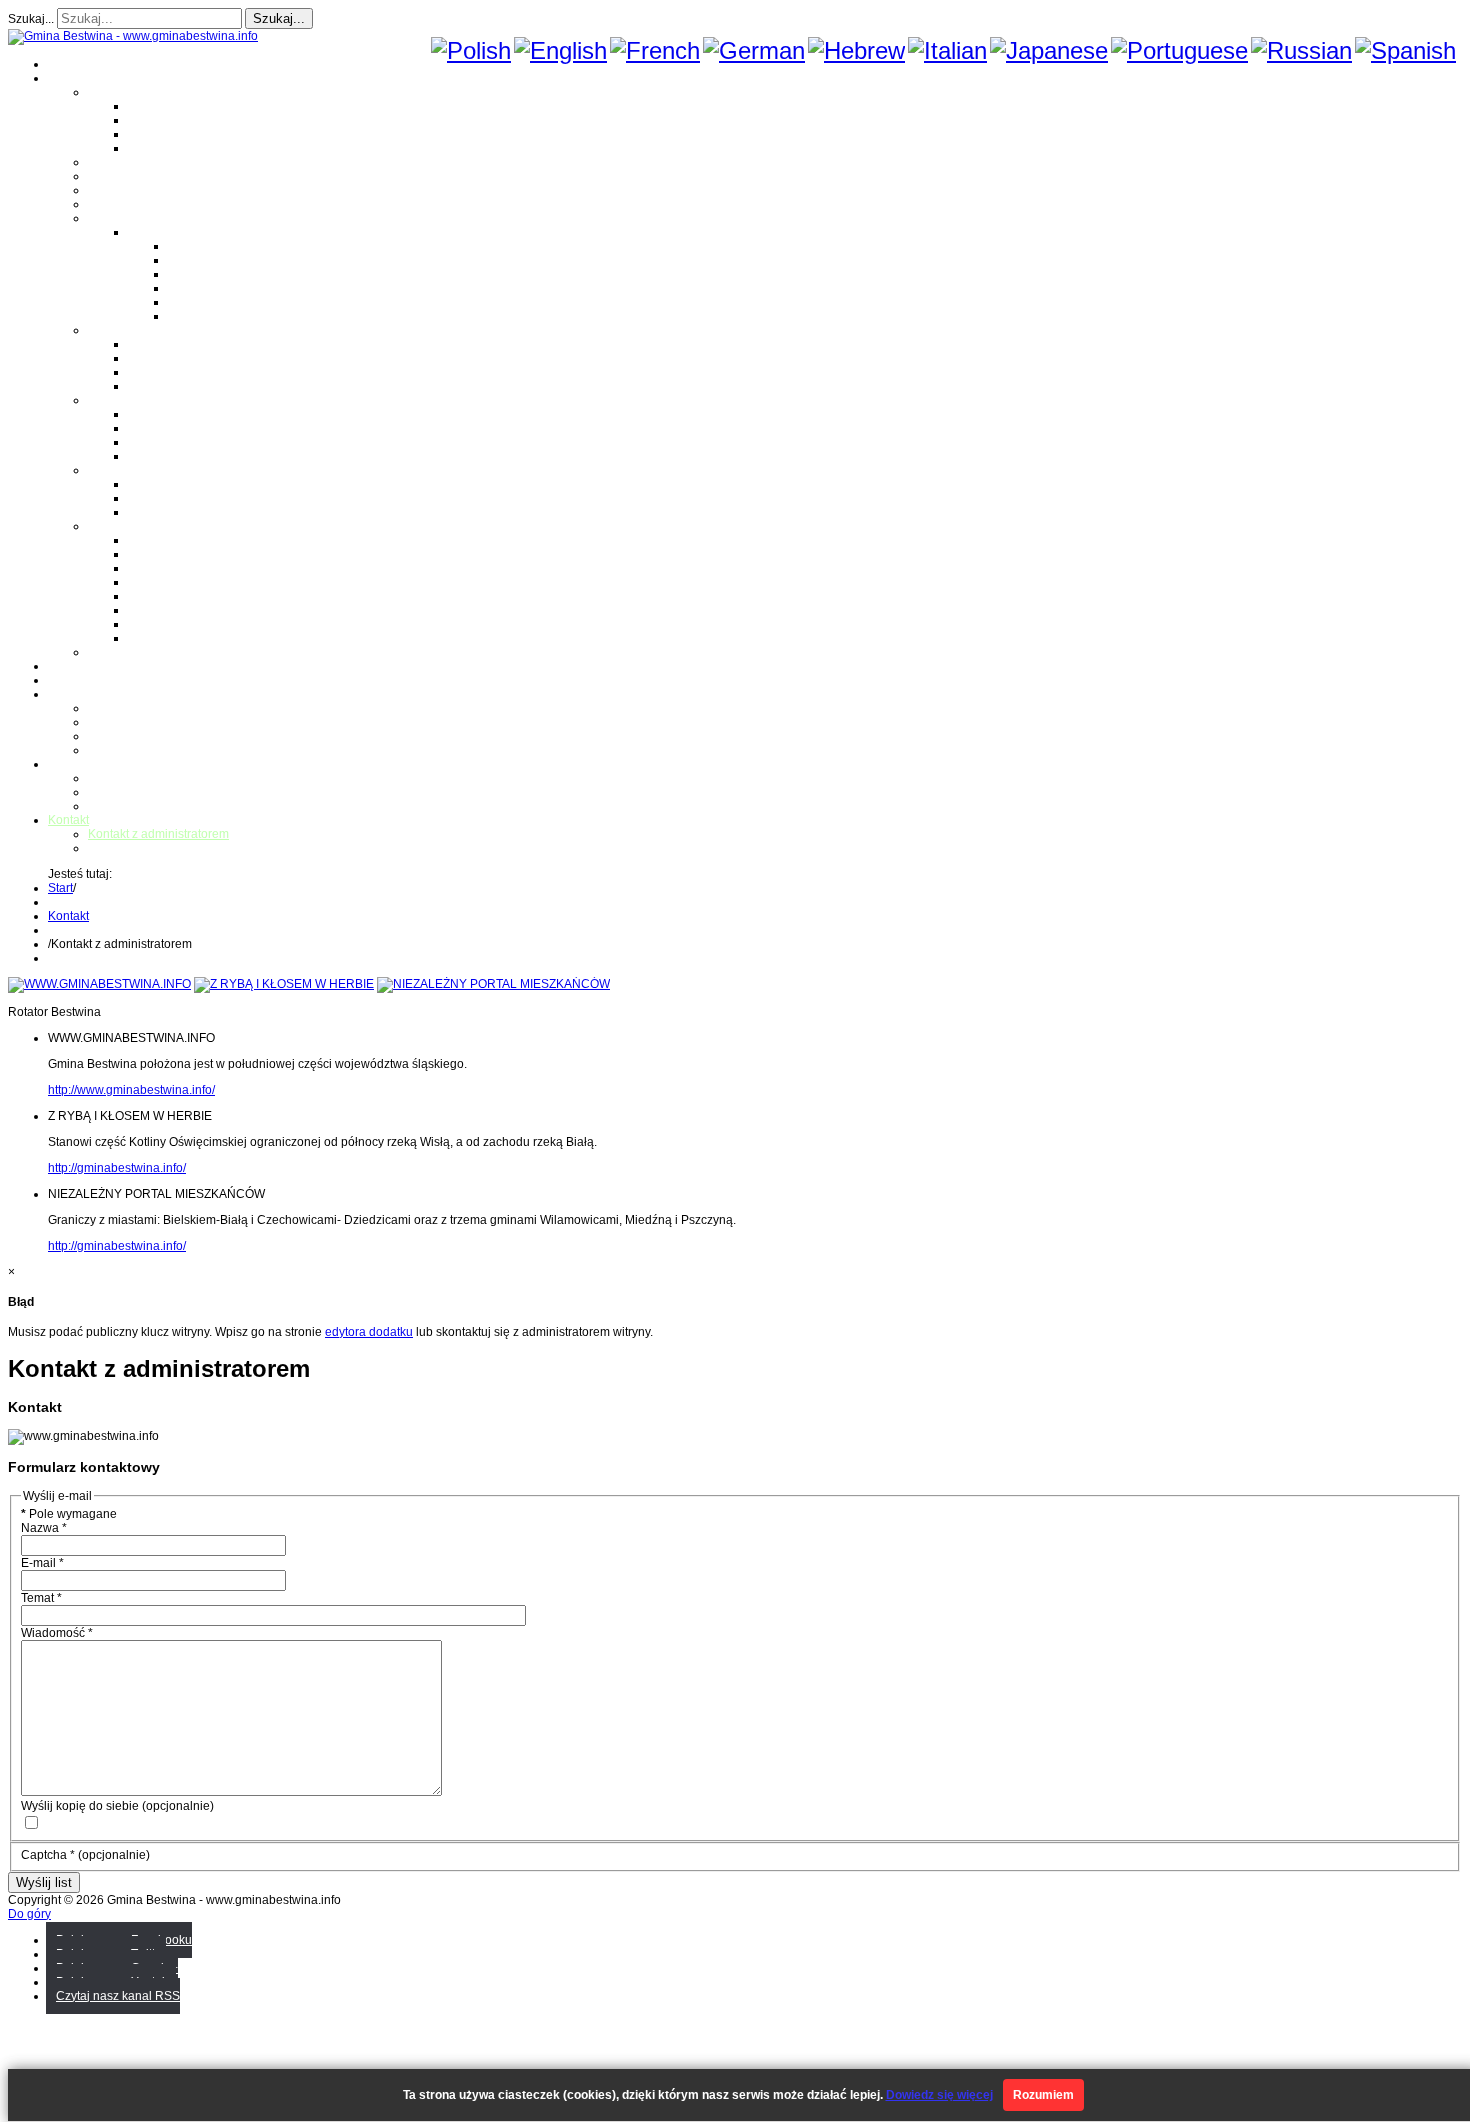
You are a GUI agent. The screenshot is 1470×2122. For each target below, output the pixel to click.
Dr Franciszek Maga (182, 484)
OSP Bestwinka (170, 428)
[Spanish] (1405, 50)
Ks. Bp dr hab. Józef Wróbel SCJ (216, 512)
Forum (65, 680)
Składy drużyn (206, 260)
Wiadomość (57, 1633)
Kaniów (148, 148)
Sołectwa (113, 92)
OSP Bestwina (167, 414)
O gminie (72, 78)
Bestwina (153, 106)
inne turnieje (122, 806)
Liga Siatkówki (167, 232)
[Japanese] (1049, 50)
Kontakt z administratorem (158, 834)
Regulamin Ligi (209, 246)
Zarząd (107, 722)
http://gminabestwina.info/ (117, 1168)
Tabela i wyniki (208, 288)
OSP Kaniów (162, 456)
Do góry (29, 1914)
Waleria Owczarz (174, 498)
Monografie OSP (133, 400)
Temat (41, 1598)
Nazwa (44, 1528)
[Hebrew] (856, 50)
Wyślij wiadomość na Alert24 (165, 848)
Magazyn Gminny (135, 162)
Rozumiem (1043, 2095)
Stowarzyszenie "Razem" (196, 568)
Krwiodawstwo (87, 694)
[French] (655, 50)
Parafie (107, 330)
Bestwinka (156, 120)
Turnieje (70, 764)
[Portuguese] (1179, 50)
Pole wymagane (69, 1514)
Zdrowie (110, 204)
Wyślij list (44, 1882)
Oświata (110, 176)
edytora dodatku (369, 1332)
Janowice (154, 134)
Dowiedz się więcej (939, 2095)
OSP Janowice (168, 442)
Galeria (68, 666)
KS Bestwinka (165, 624)
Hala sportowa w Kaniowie (160, 792)
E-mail (42, 1563)
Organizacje (121, 526)
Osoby (105, 470)
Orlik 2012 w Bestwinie (150, 778)
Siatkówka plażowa (220, 316)
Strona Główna (88, 64)
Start (60, 888)
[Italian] (947, 50)
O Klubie (111, 708)
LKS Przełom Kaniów (185, 554)
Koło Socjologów (174, 638)
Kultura (107, 190)
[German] (754, 50)
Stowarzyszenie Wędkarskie (204, 610)
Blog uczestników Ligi (227, 302)
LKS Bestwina (166, 596)
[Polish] (471, 50)
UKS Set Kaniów (173, 582)
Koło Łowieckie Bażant (190, 540)
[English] (560, 50)
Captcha (48, 1855)
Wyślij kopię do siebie (80, 1806)
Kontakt (108, 750)
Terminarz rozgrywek (224, 274)
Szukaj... (31, 19)
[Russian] (1301, 50)
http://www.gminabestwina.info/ (131, 1090)
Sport (102, 218)
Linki (101, 652)
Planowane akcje (135, 736)
